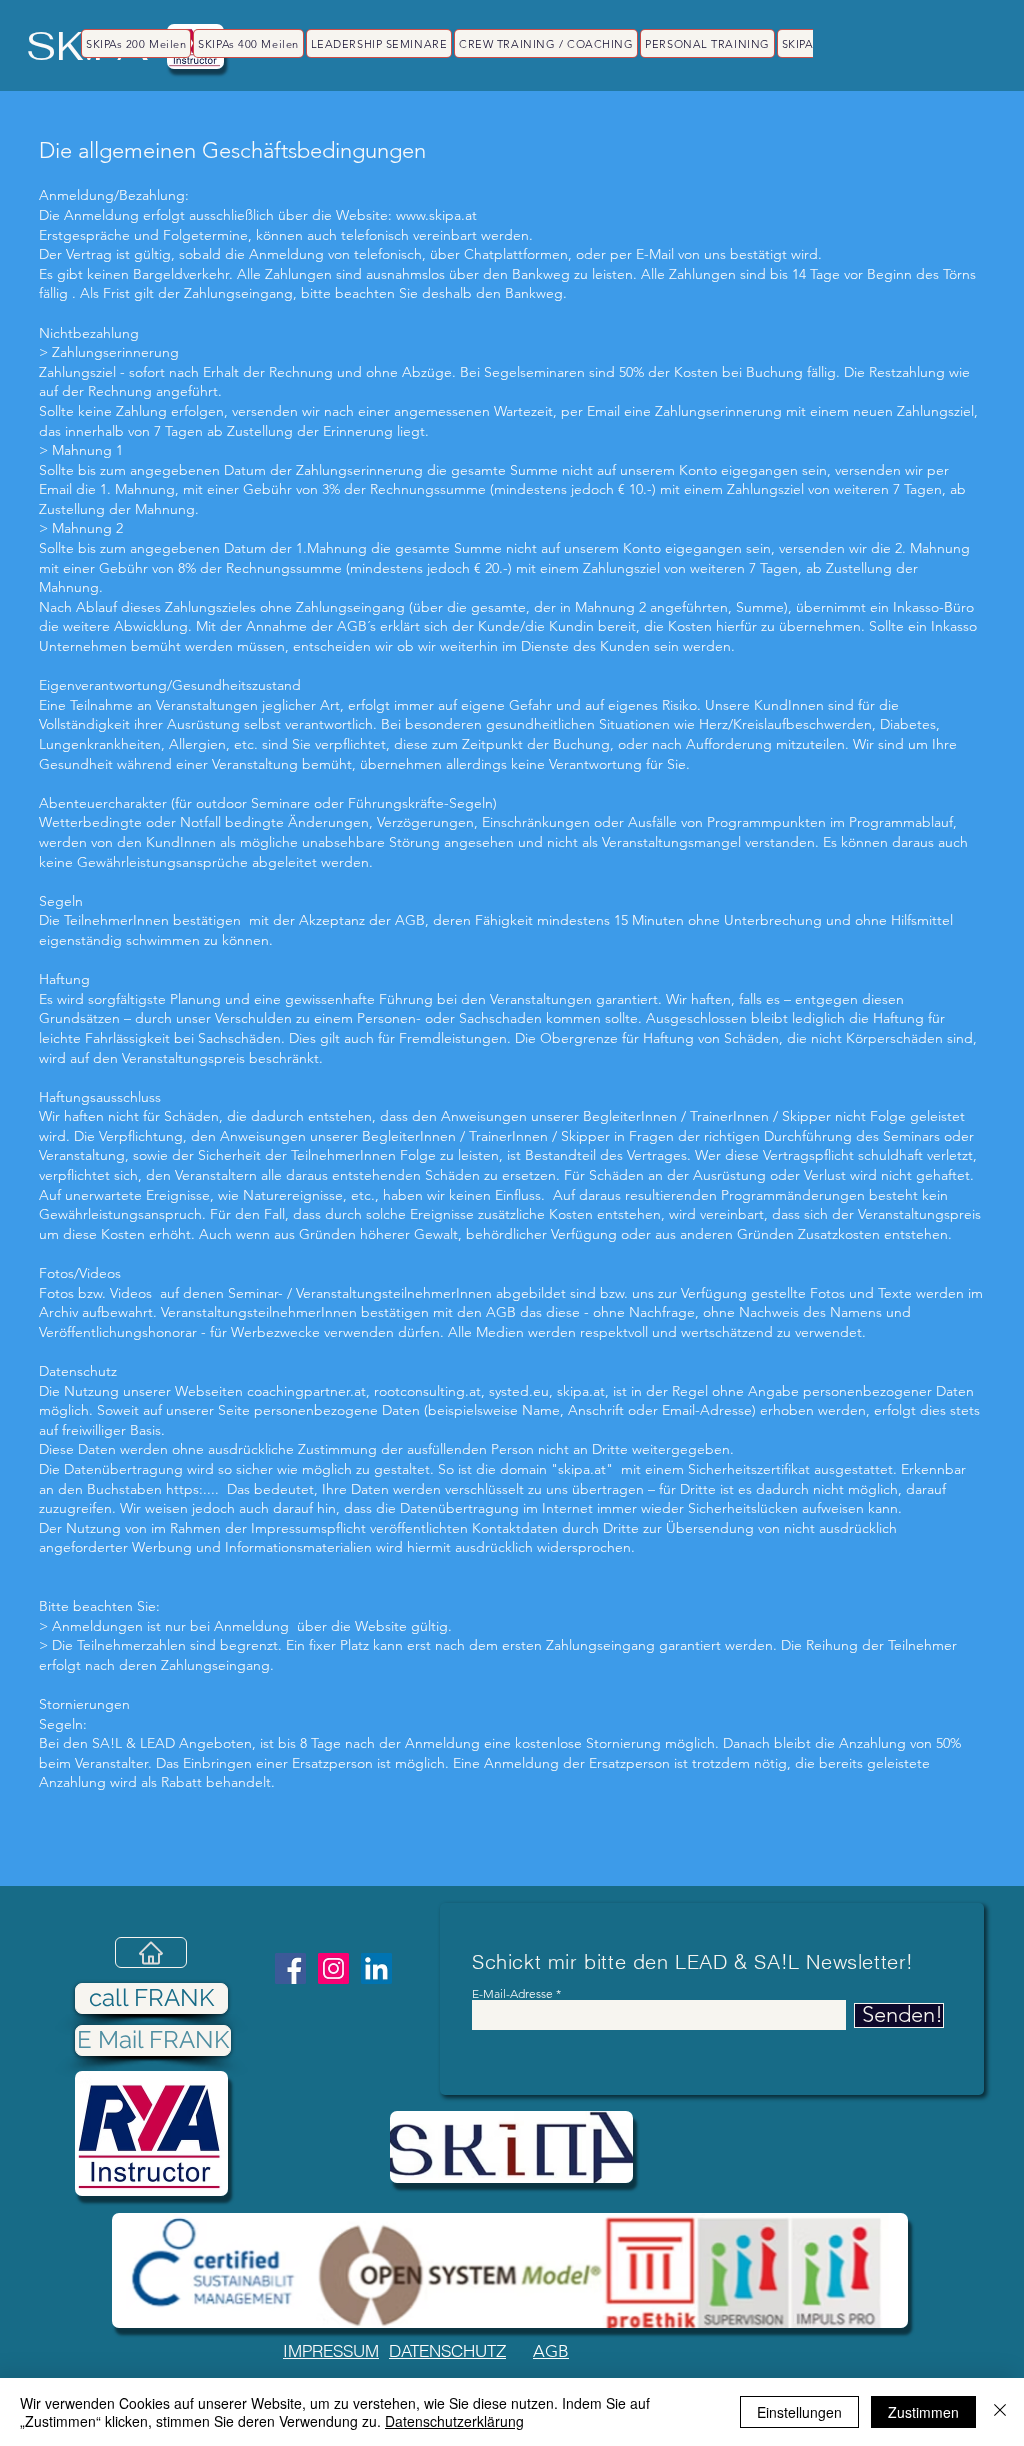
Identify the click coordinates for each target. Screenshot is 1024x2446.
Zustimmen (923, 2412)
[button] (511, 2147)
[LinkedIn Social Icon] (376, 1968)
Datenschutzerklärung (454, 2421)
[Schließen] (1000, 2412)
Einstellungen (799, 2412)
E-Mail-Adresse (512, 1994)
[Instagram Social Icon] (333, 1968)
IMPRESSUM (331, 2350)
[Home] (151, 1952)
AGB (551, 2351)
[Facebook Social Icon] (290, 1968)
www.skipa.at (436, 215)
